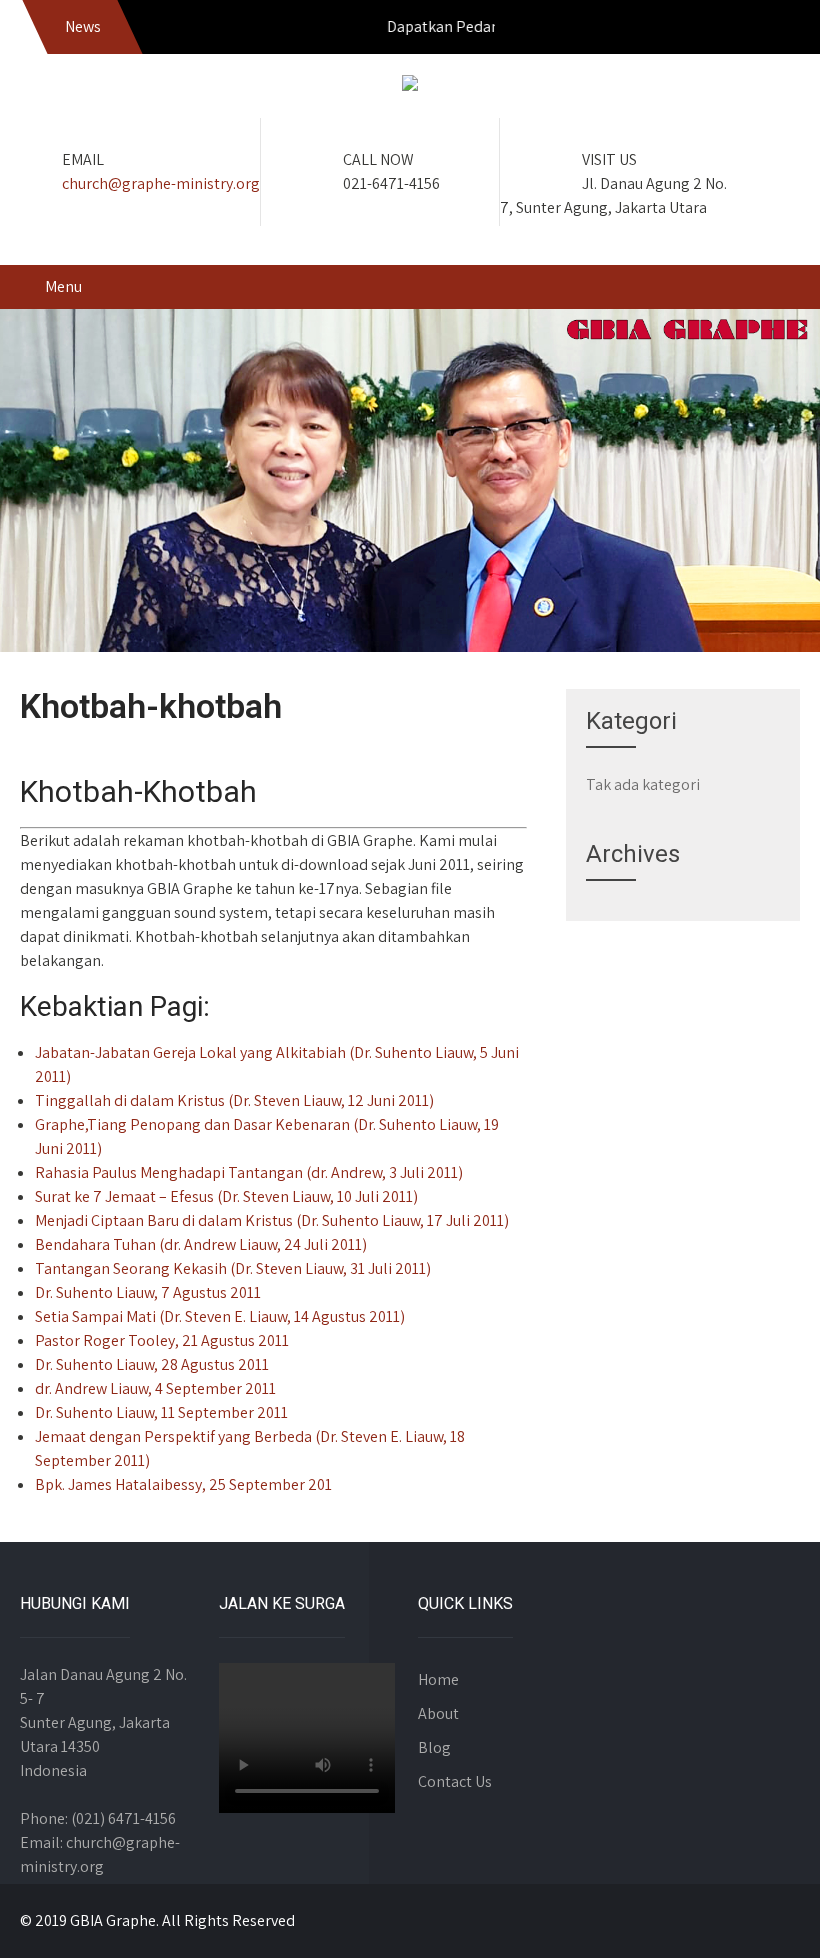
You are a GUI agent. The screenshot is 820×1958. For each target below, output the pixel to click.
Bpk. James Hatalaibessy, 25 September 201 (183, 1484)
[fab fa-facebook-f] (694, 30)
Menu (63, 286)
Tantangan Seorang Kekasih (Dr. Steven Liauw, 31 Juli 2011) (233, 1268)
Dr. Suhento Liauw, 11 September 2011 (161, 1412)
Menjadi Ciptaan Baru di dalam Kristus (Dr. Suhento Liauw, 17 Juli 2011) (272, 1220)
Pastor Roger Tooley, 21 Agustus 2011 (162, 1340)
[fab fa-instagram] (737, 30)
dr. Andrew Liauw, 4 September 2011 (155, 1388)
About (438, 1713)
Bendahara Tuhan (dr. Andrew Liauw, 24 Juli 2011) (201, 1244)
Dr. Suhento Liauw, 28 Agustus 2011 (152, 1364)
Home (438, 1679)
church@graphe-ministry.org (161, 183)
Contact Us (455, 1781)
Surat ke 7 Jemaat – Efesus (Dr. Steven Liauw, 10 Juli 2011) (226, 1196)
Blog (434, 1747)
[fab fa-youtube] (780, 30)
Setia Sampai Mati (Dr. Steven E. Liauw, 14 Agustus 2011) (220, 1316)
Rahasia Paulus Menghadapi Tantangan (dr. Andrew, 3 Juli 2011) (249, 1172)
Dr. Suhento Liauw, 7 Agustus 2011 (148, 1292)
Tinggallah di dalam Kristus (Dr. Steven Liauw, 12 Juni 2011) (234, 1100)
